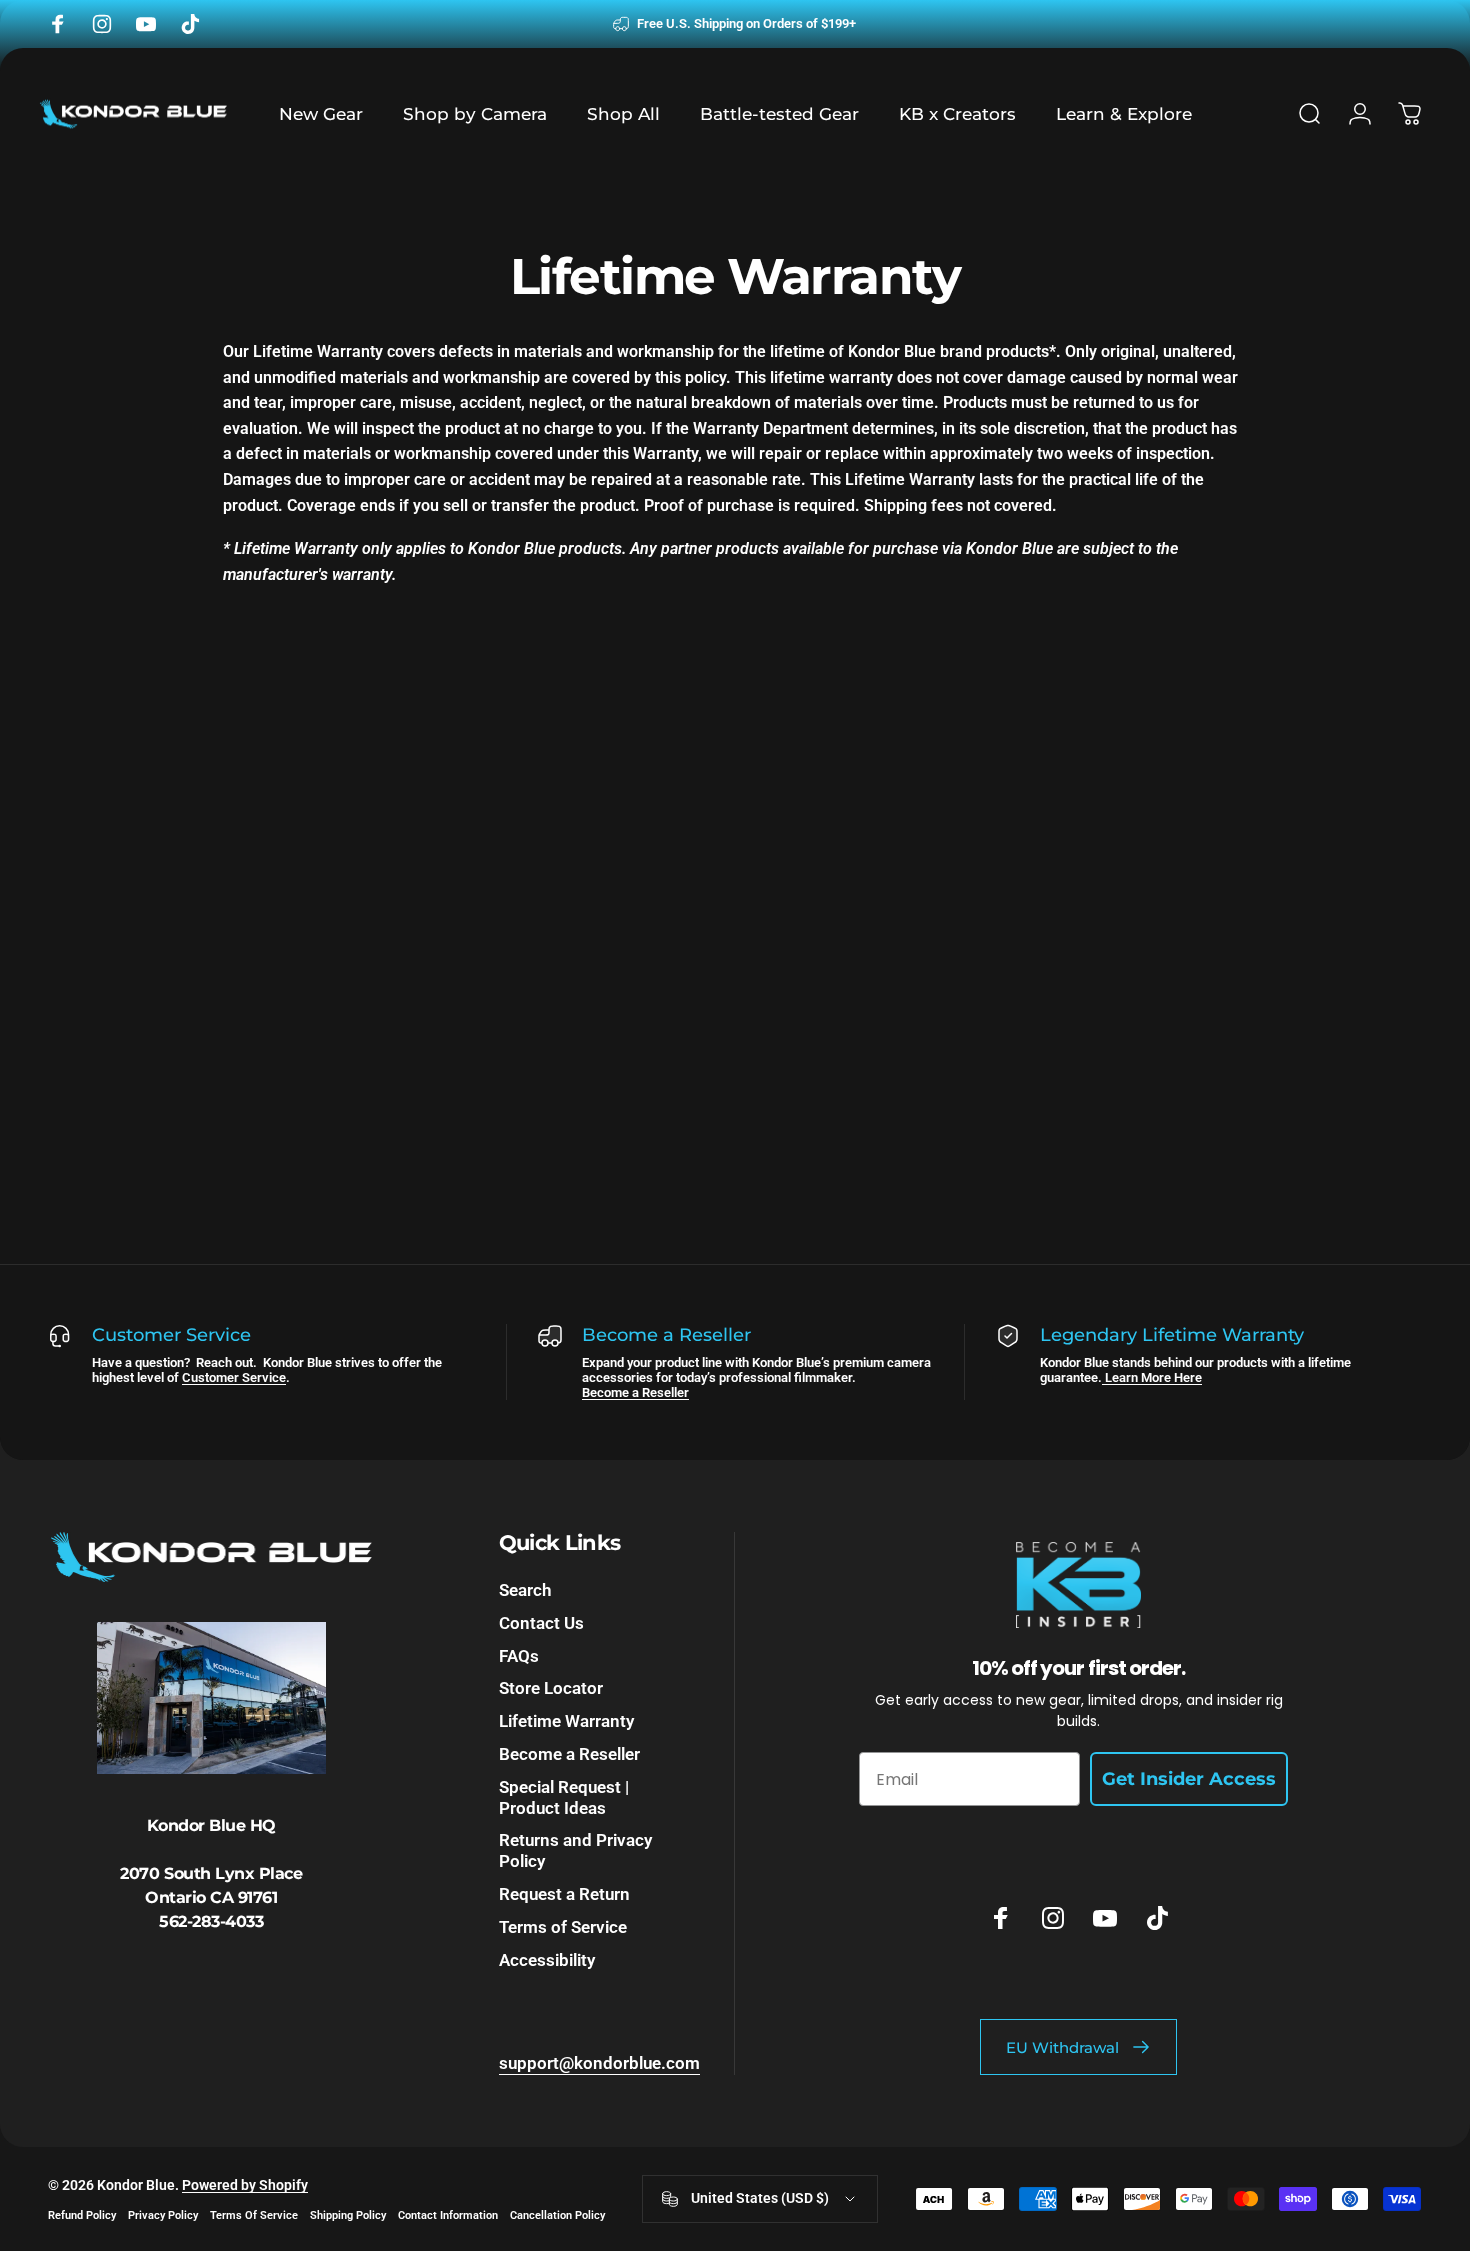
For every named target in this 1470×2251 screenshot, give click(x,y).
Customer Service (234, 1377)
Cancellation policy (557, 2215)
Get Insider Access (1189, 1779)
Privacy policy (163, 2215)
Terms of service (254, 2215)
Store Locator (551, 1688)
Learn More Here (1152, 1377)
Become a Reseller (635, 1392)
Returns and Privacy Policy (575, 1851)
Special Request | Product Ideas (564, 1798)
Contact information (448, 2215)
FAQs (519, 1656)
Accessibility (547, 1960)
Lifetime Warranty (566, 1721)
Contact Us (541, 1623)
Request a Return (564, 1894)
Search (525, 1590)
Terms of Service (563, 1927)
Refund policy (82, 2215)
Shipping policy (348, 2215)
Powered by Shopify (245, 2185)
